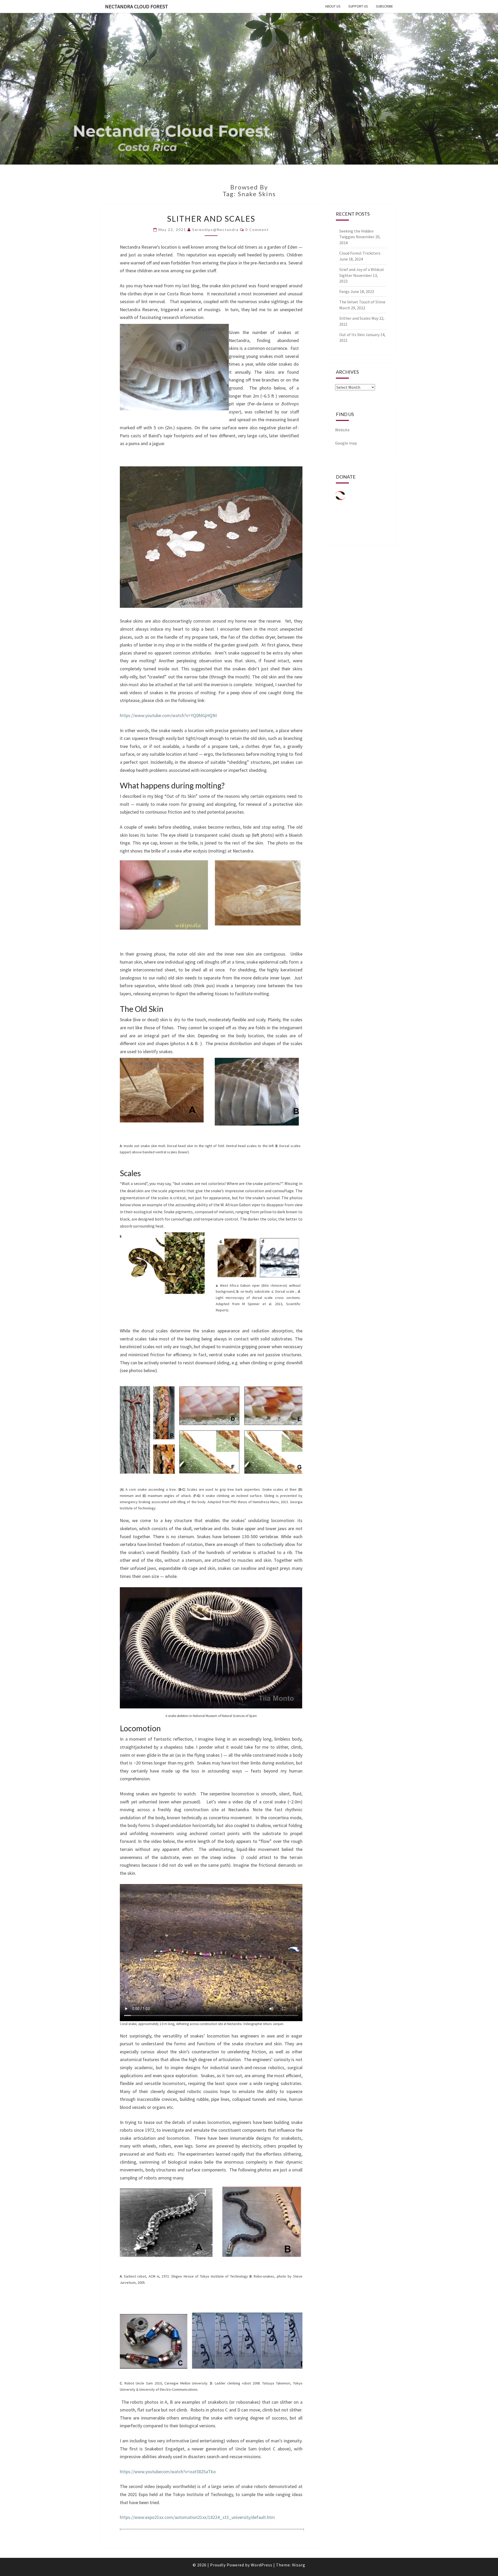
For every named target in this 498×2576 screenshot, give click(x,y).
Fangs (344, 291)
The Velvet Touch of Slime (362, 302)
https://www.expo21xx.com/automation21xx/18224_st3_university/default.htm (197, 2517)
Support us (358, 6)
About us (333, 6)
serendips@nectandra (215, 230)
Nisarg (299, 2565)
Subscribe (384, 6)
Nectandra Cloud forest (137, 6)
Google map (346, 443)
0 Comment (257, 230)
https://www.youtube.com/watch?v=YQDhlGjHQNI (168, 715)
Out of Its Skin (352, 335)
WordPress (262, 2565)
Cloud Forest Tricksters (360, 253)
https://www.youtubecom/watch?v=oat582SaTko (168, 2472)
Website (342, 430)
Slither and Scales (211, 219)
